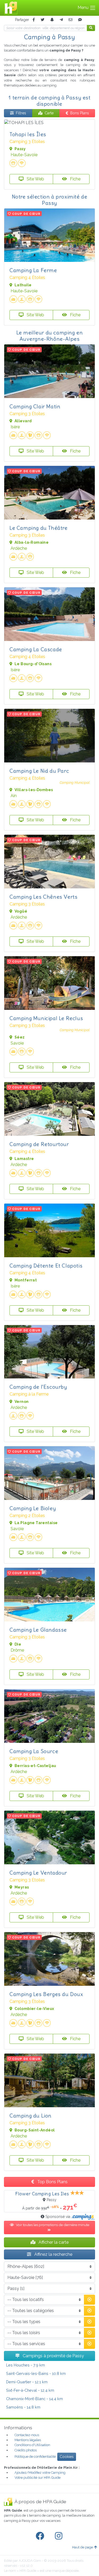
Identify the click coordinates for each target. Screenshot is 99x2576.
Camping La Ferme (33, 270)
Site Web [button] (35, 179)
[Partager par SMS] (80, 20)
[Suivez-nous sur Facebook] (41, 2536)
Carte (49, 113)
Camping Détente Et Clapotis (46, 1266)
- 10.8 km (36, 2373)
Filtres (21, 113)
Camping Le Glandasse (38, 1630)
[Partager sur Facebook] (34, 20)
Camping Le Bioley (33, 1508)
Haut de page (82, 2547)
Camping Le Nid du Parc (39, 771)
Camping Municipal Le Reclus (46, 1018)
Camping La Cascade (36, 649)
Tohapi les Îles (28, 134)
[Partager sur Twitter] (43, 20)
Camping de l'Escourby (38, 1387)
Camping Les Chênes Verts (43, 897)
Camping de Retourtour (39, 1144)
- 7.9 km (25, 2365)
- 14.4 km (34, 2399)
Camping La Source (34, 1751)
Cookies (67, 2457)
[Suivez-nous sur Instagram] (60, 2536)
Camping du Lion (30, 2116)
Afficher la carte (53, 2242)
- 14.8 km (23, 2407)
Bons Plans (80, 113)
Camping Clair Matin (35, 406)
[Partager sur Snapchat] (52, 20)
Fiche (75, 179)
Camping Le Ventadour (38, 1873)
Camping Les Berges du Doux (46, 1994)
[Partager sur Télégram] (61, 20)
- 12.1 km (27, 2382)
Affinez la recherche (53, 2254)
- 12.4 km (30, 2390)
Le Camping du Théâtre (39, 528)
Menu (84, 7)
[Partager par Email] (70, 20)
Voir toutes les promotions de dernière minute (53, 2225)
